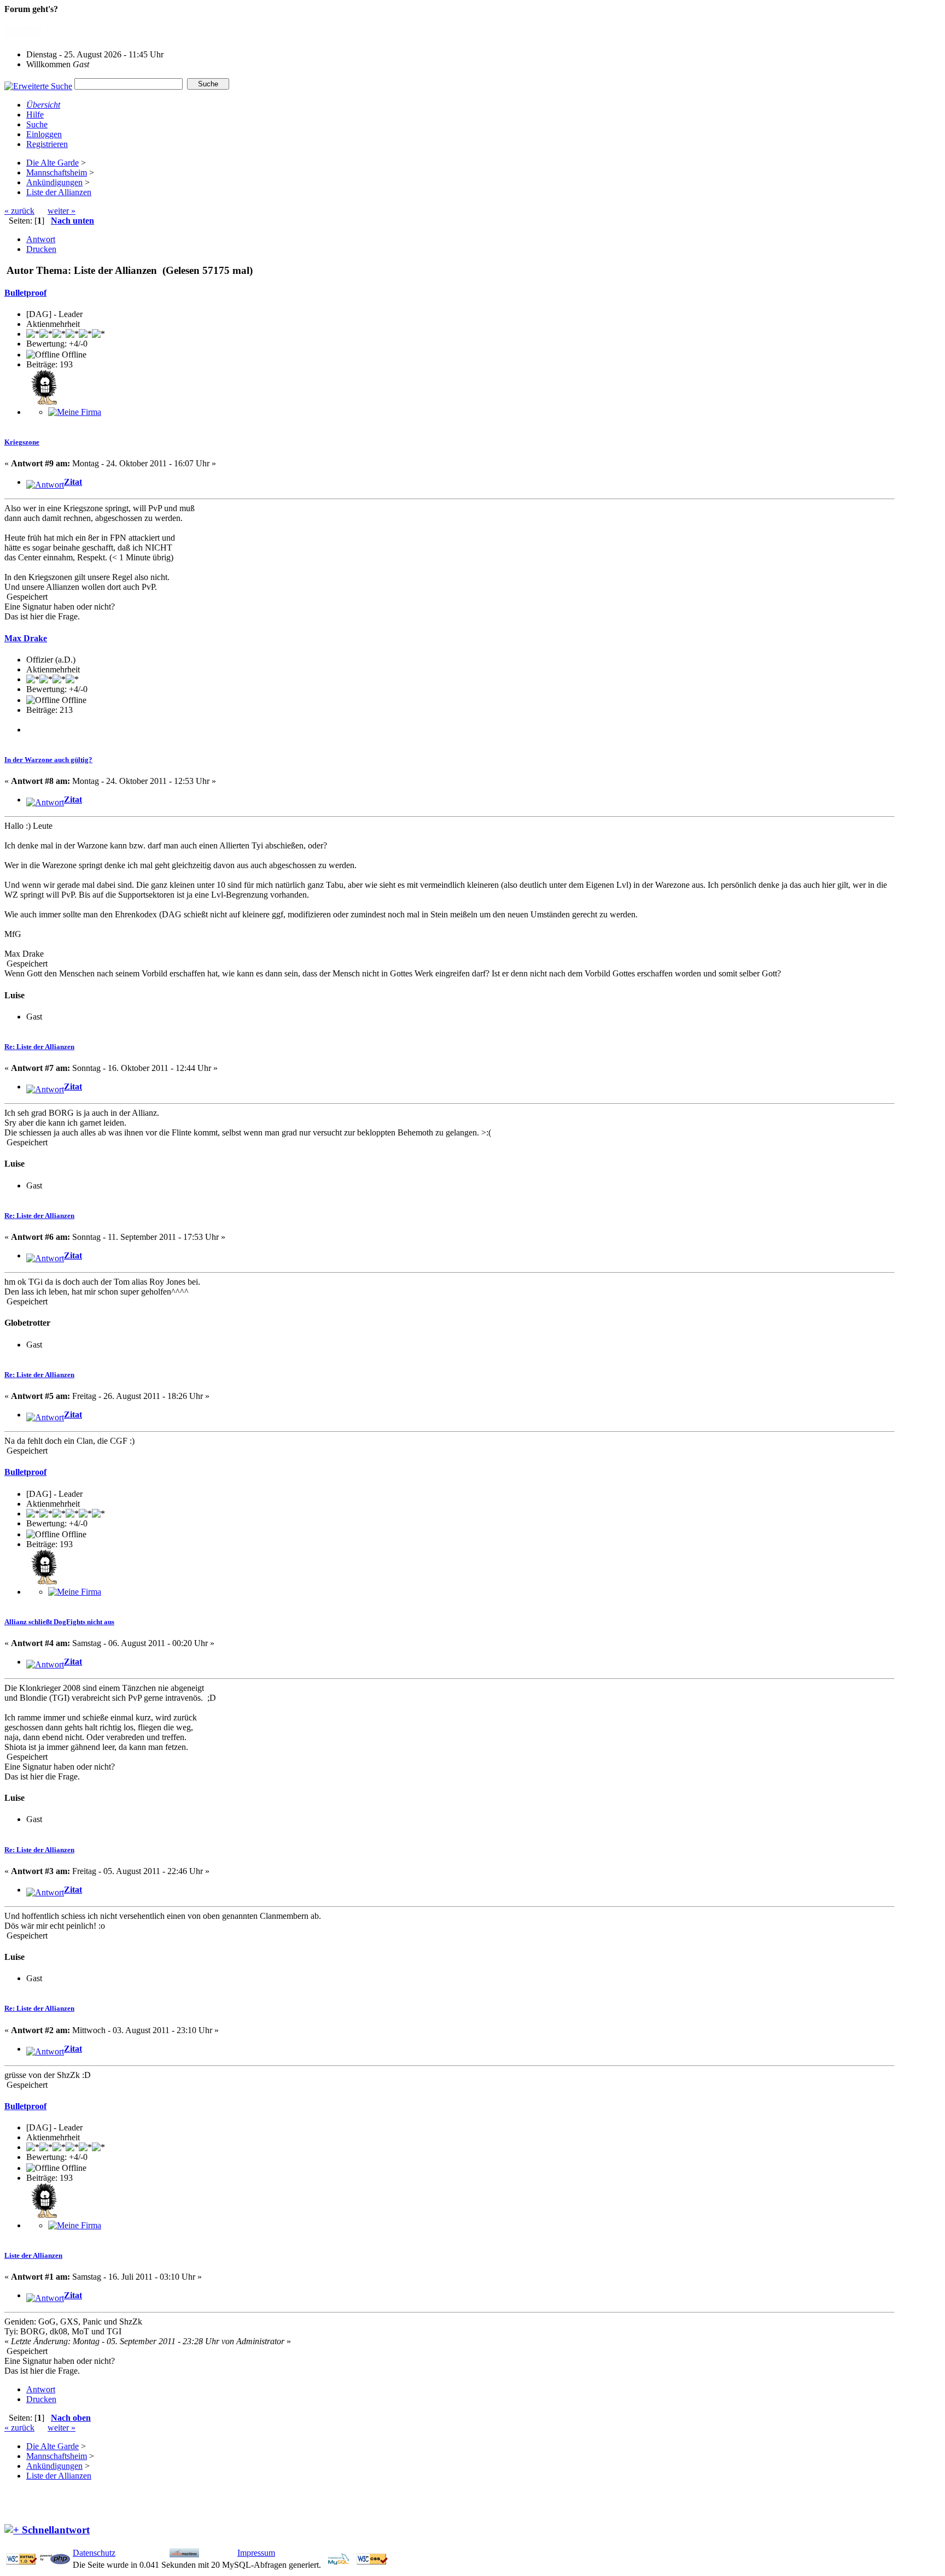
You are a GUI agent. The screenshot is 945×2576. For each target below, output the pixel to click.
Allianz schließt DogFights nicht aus (59, 1622)
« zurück (19, 211)
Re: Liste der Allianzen (39, 1047)
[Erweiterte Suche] (38, 83)
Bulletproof (25, 293)
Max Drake (26, 638)
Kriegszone (22, 442)
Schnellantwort (56, 2530)
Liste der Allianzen (33, 2255)
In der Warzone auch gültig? (48, 760)
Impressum (256, 2553)
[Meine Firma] (75, 412)
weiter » (62, 211)
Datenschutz (94, 2553)
